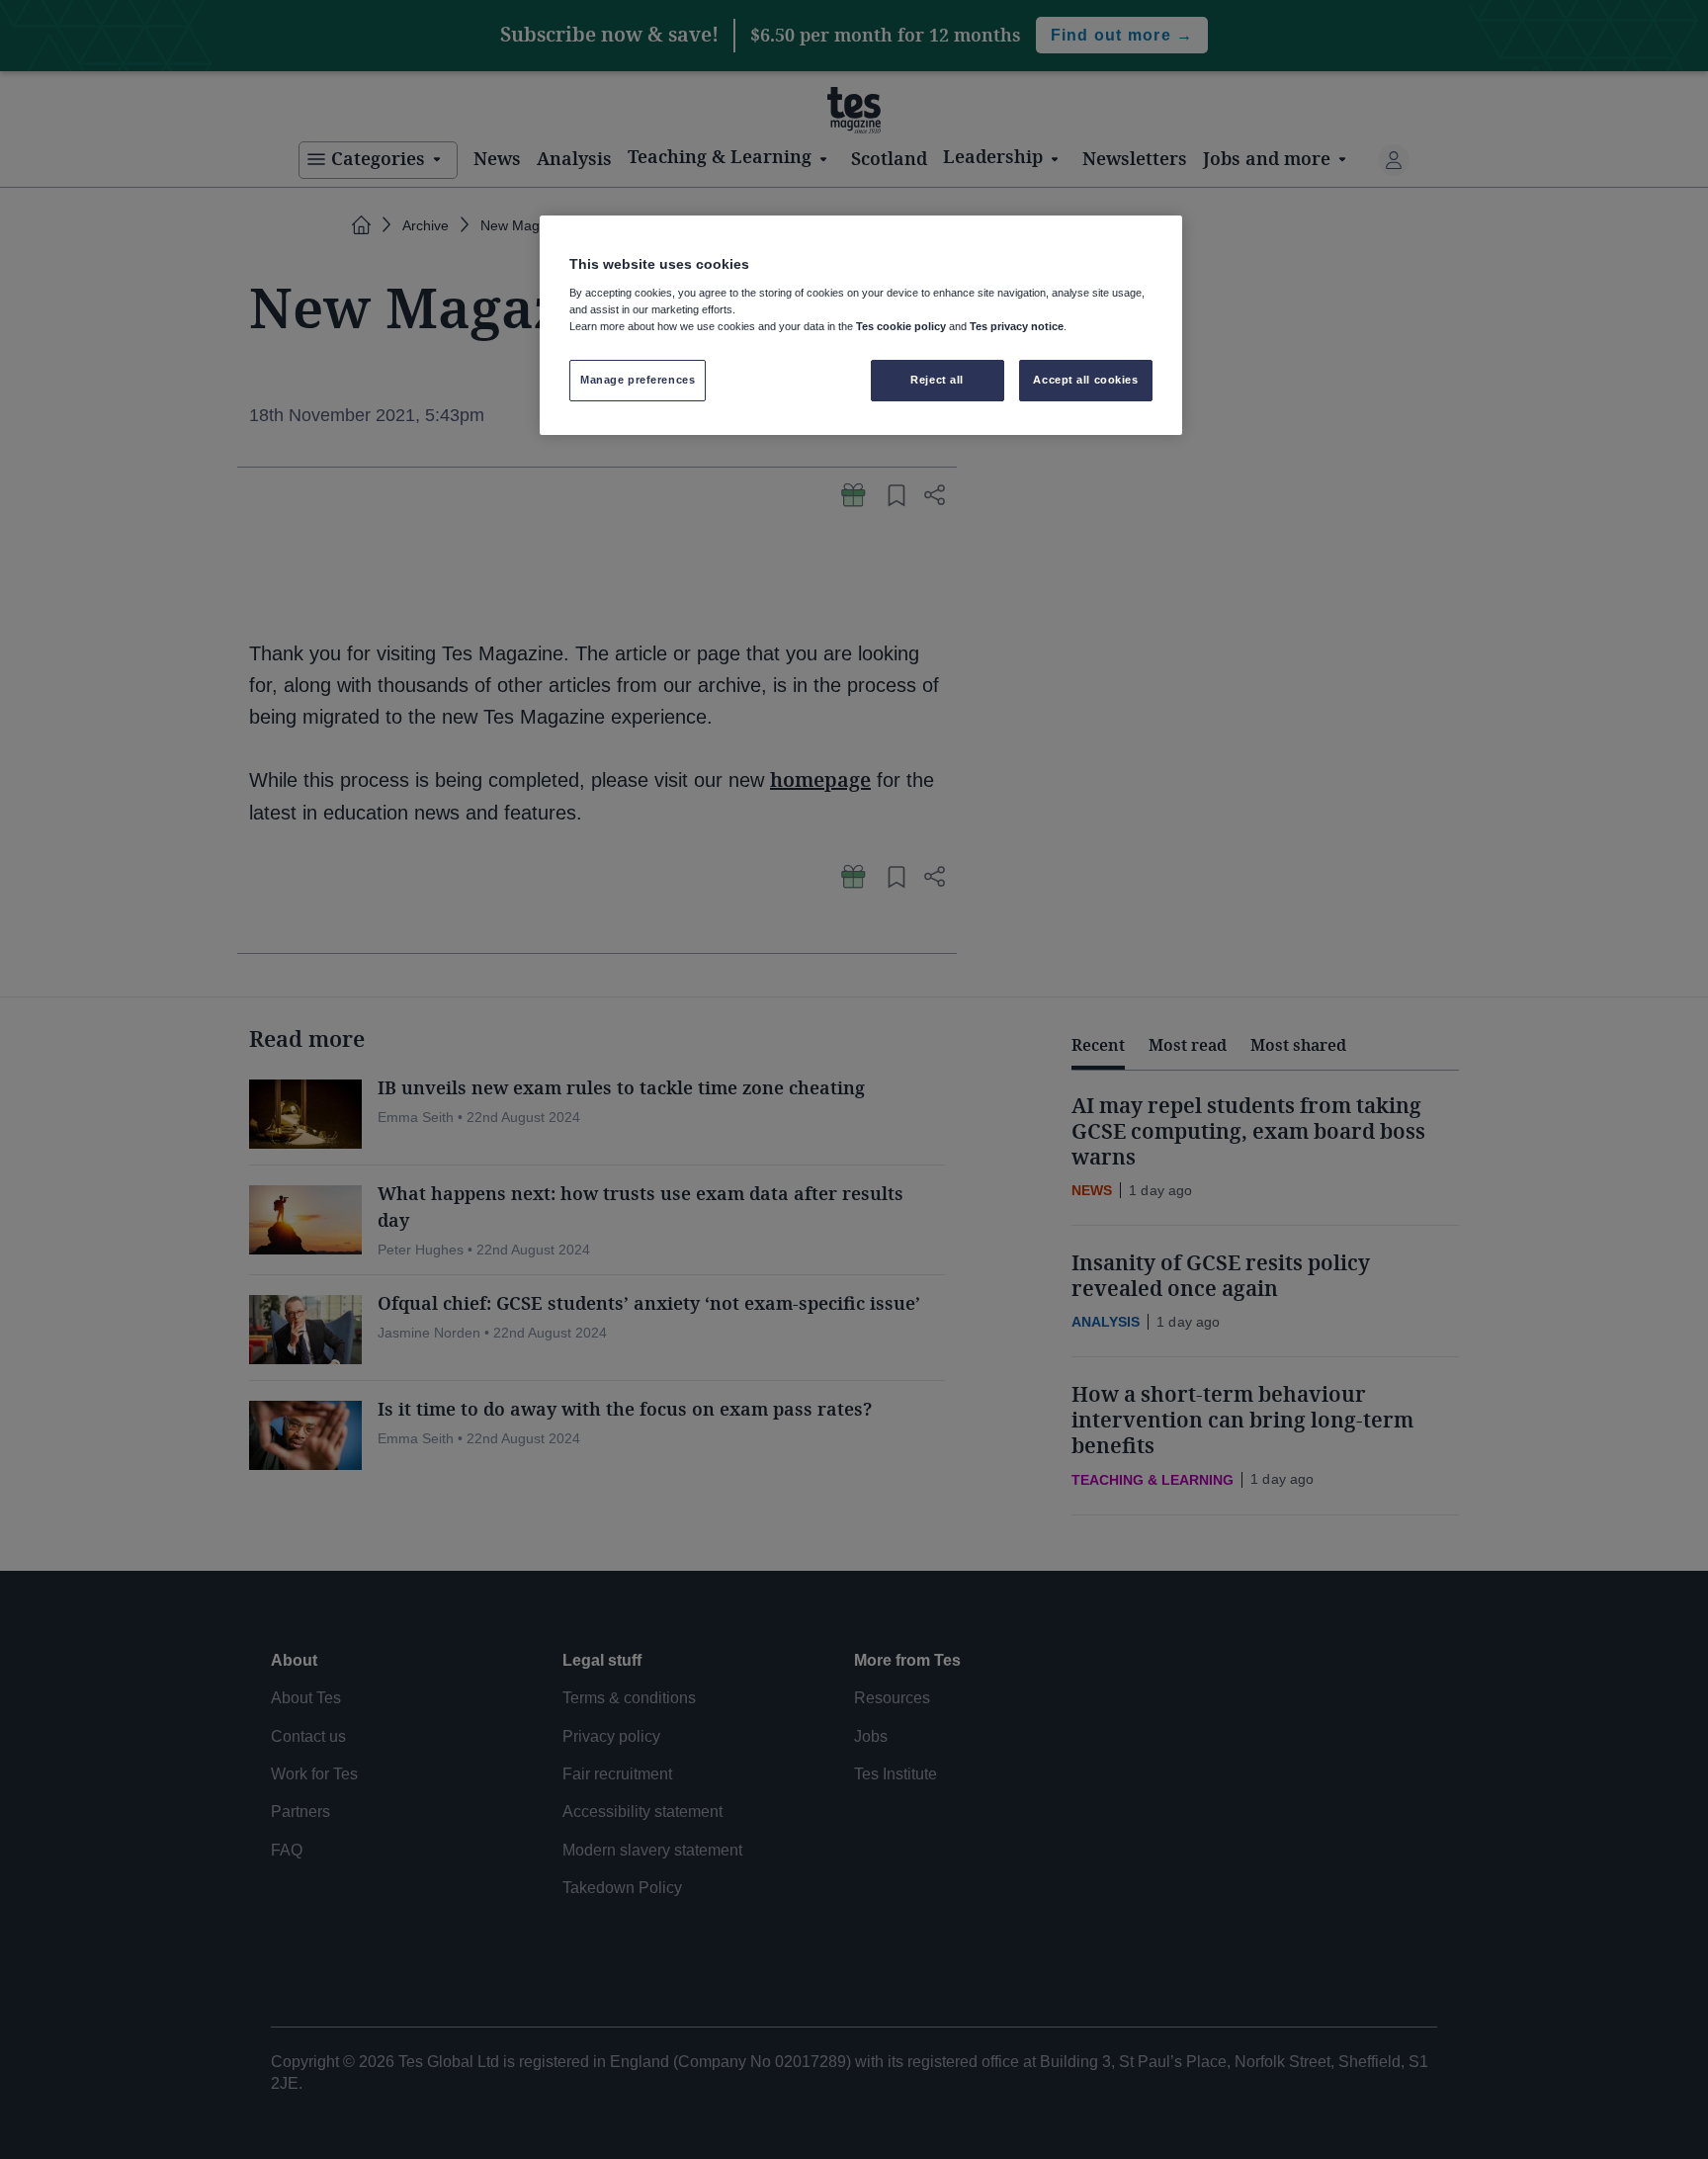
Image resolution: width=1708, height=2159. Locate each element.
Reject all (937, 380)
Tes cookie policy (901, 326)
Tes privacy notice (1017, 326)
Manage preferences (638, 380)
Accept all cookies (1085, 380)
